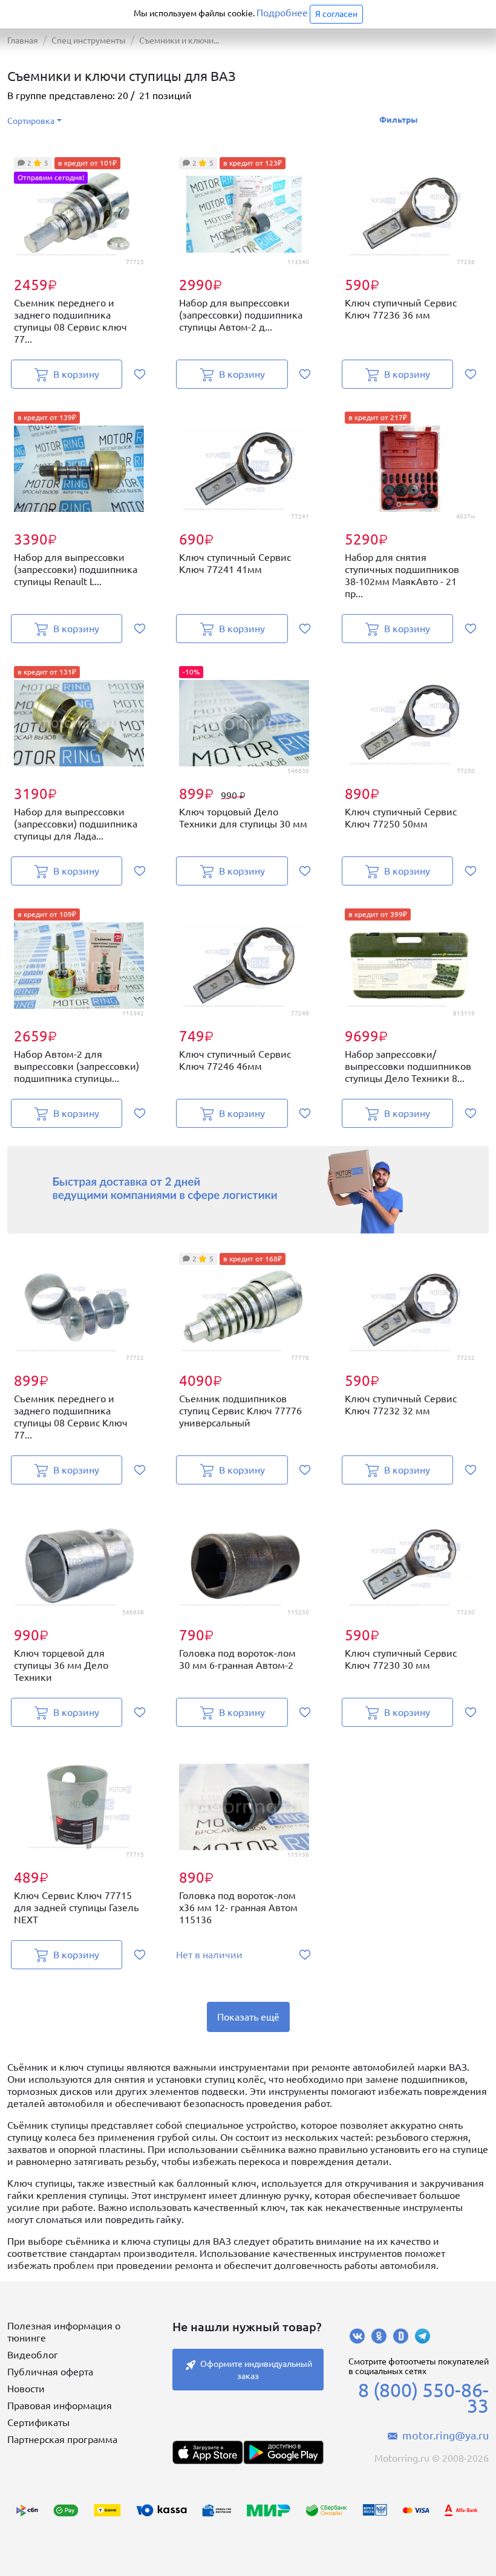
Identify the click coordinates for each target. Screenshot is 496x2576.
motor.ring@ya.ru (445, 2435)
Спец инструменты (89, 40)
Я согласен (336, 14)
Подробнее (282, 13)
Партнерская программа (62, 2439)
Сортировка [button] (31, 121)
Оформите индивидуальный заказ (256, 2370)
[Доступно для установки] (283, 2452)
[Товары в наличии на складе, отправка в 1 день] (248, 1190)
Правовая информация (60, 2406)
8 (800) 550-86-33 (423, 2398)
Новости (26, 2389)
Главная (23, 40)
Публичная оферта (50, 2372)
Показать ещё (248, 2017)
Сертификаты (38, 2422)
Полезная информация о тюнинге (64, 2332)
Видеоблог (33, 2355)
